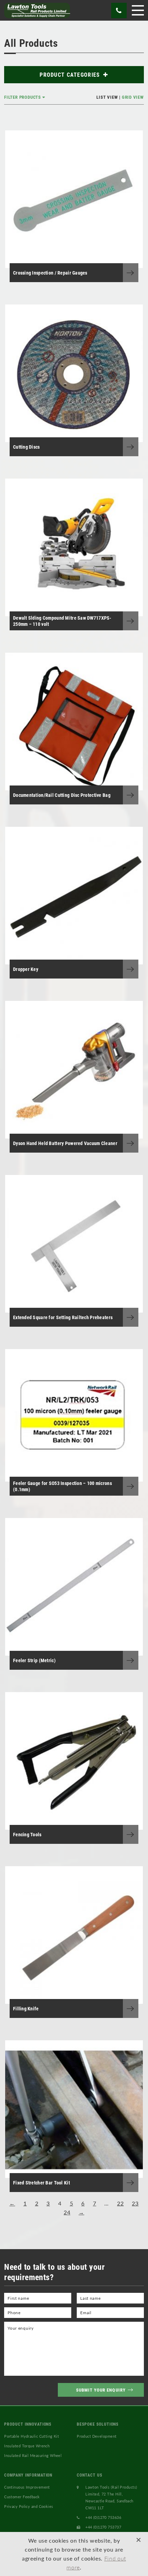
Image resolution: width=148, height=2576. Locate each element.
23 (135, 2203)
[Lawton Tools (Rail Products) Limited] (37, 10)
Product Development (97, 2436)
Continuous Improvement (27, 2487)
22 (120, 2203)
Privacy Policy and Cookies (29, 2506)
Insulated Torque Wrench (27, 2446)
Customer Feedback (22, 2497)
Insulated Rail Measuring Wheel (33, 2455)
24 (67, 2212)
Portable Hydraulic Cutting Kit (31, 2436)
